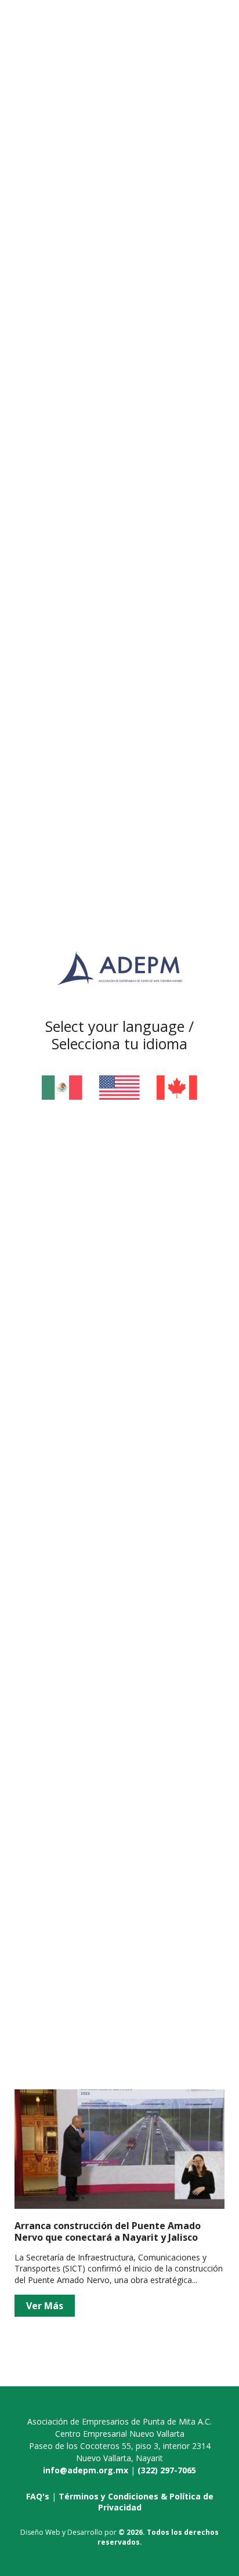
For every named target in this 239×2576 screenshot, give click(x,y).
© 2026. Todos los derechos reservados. (158, 2537)
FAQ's (38, 2496)
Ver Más (45, 2306)
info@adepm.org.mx (86, 2470)
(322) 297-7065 (167, 2470)
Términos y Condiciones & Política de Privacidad (136, 2502)
